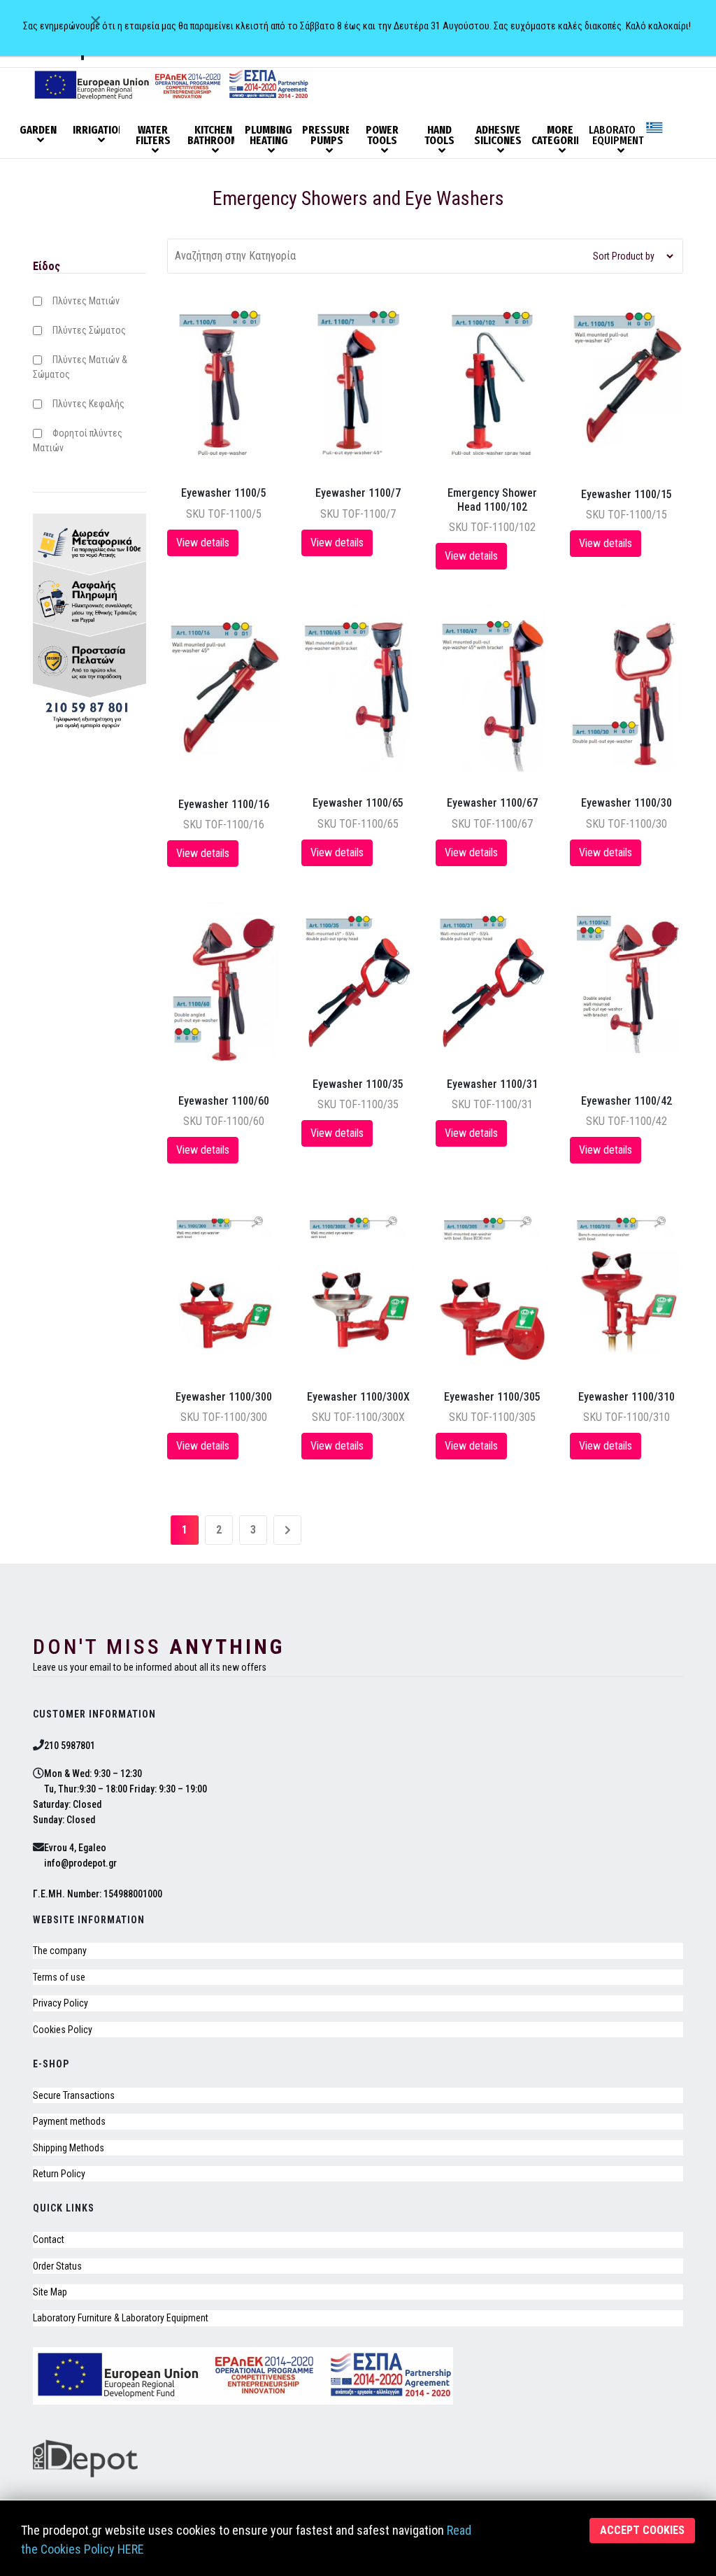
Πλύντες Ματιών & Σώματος (80, 367)
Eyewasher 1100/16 (224, 804)
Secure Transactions (74, 2095)
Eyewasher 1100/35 (358, 1084)
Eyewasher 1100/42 (626, 1101)
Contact (49, 2239)
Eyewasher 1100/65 (358, 803)
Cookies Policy (63, 2030)
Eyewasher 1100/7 (358, 493)
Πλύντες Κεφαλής (88, 404)
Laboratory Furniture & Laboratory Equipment (121, 2318)
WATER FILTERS (153, 136)
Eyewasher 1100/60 (224, 1101)
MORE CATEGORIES (559, 136)
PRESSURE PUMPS (327, 136)
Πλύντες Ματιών (86, 301)
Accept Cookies (642, 2530)
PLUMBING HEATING (268, 136)
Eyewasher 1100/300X (358, 1397)
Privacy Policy (60, 2003)
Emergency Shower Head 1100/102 (492, 500)
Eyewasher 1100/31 (492, 1084)
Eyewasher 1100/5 (224, 493)
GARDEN (38, 130)
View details (203, 543)
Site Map (50, 2292)
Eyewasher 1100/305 (492, 1397)
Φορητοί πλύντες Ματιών (78, 440)
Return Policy (59, 2174)
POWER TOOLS (382, 136)
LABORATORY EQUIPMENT (617, 136)
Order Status (57, 2266)
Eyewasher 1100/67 (492, 803)
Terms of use (59, 1977)
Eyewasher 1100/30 (626, 803)
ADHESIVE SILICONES (498, 136)
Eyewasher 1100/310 (626, 1397)
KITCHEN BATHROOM (213, 136)
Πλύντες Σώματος (89, 330)
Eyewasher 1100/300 (224, 1397)
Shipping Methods (69, 2148)
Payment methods (69, 2121)
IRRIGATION (99, 130)
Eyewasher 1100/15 (626, 494)
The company (60, 1951)
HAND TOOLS (439, 136)
